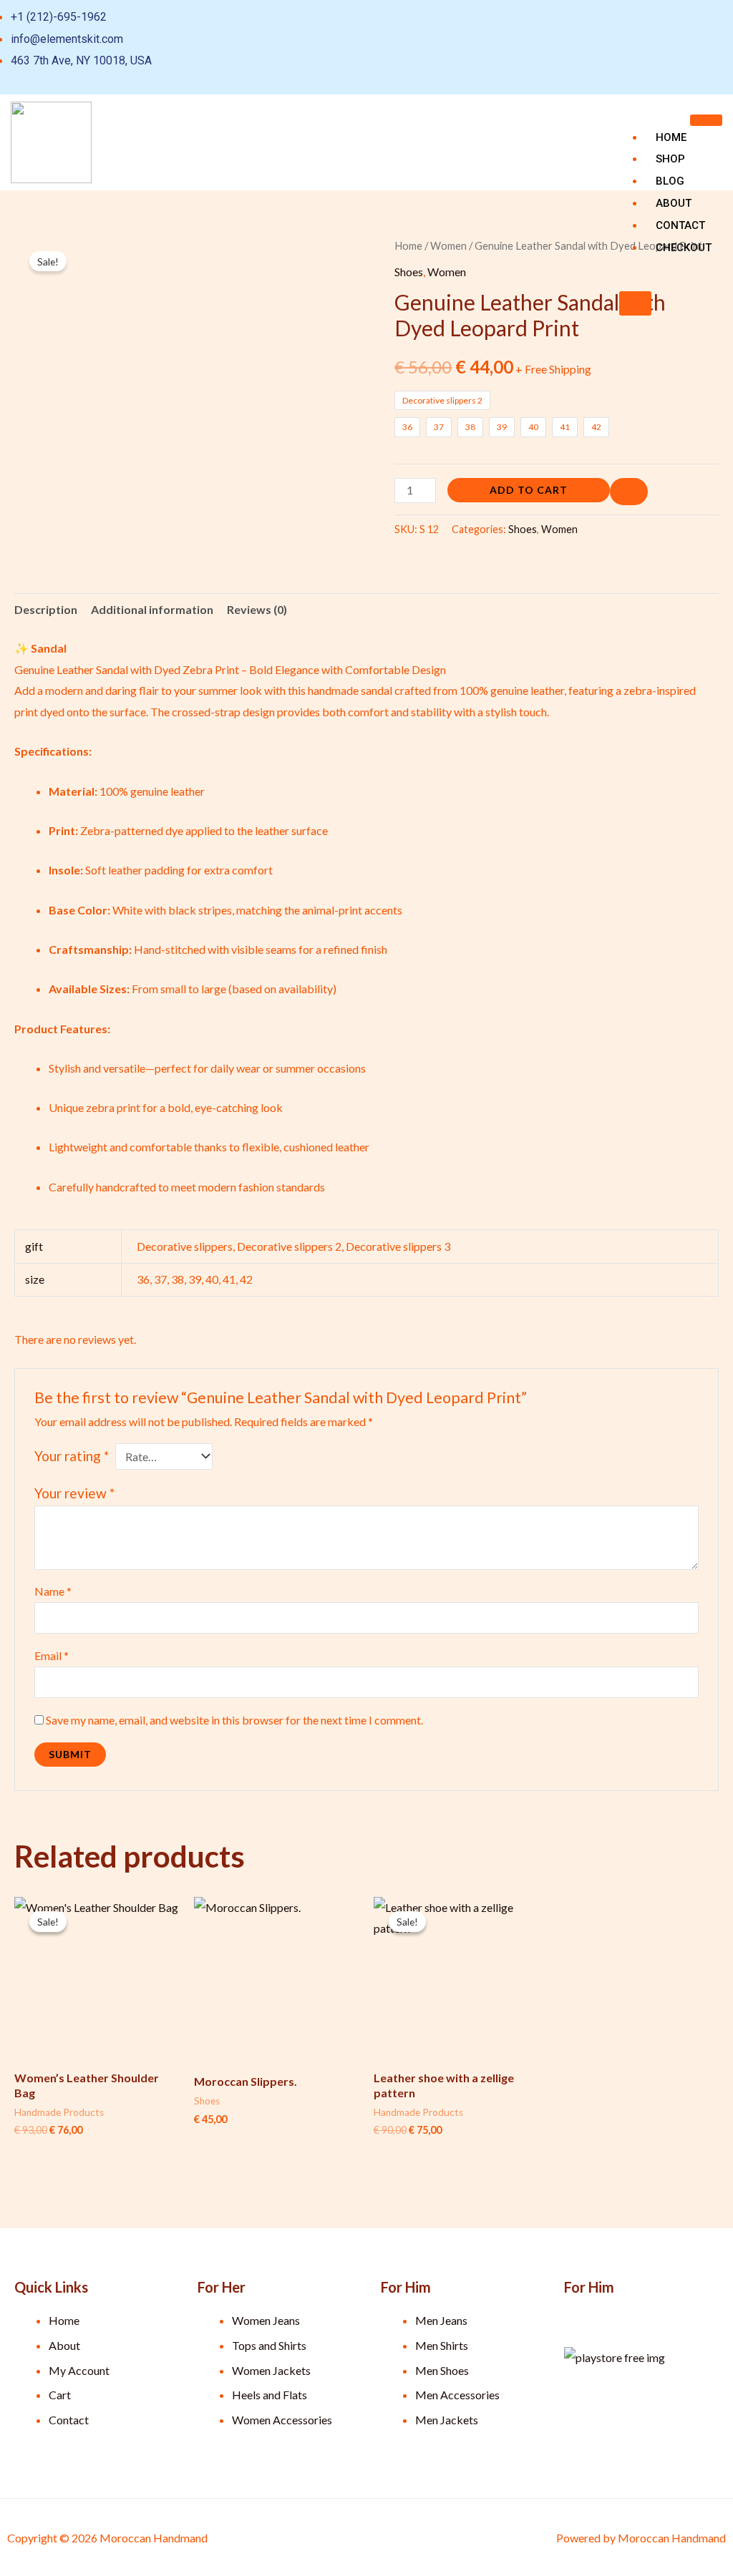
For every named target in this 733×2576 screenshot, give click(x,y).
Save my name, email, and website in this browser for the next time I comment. (234, 1720)
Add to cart (529, 490)
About (674, 203)
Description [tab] (46, 609)
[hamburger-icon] (706, 120)
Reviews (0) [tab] (257, 609)
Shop (670, 159)
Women (448, 245)
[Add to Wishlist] (629, 492)
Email (52, 1655)
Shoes (409, 272)
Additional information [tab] (152, 609)
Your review (74, 1493)
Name (53, 1591)
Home (671, 137)
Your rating (72, 1456)
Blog (670, 181)
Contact (680, 225)
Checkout (684, 248)
